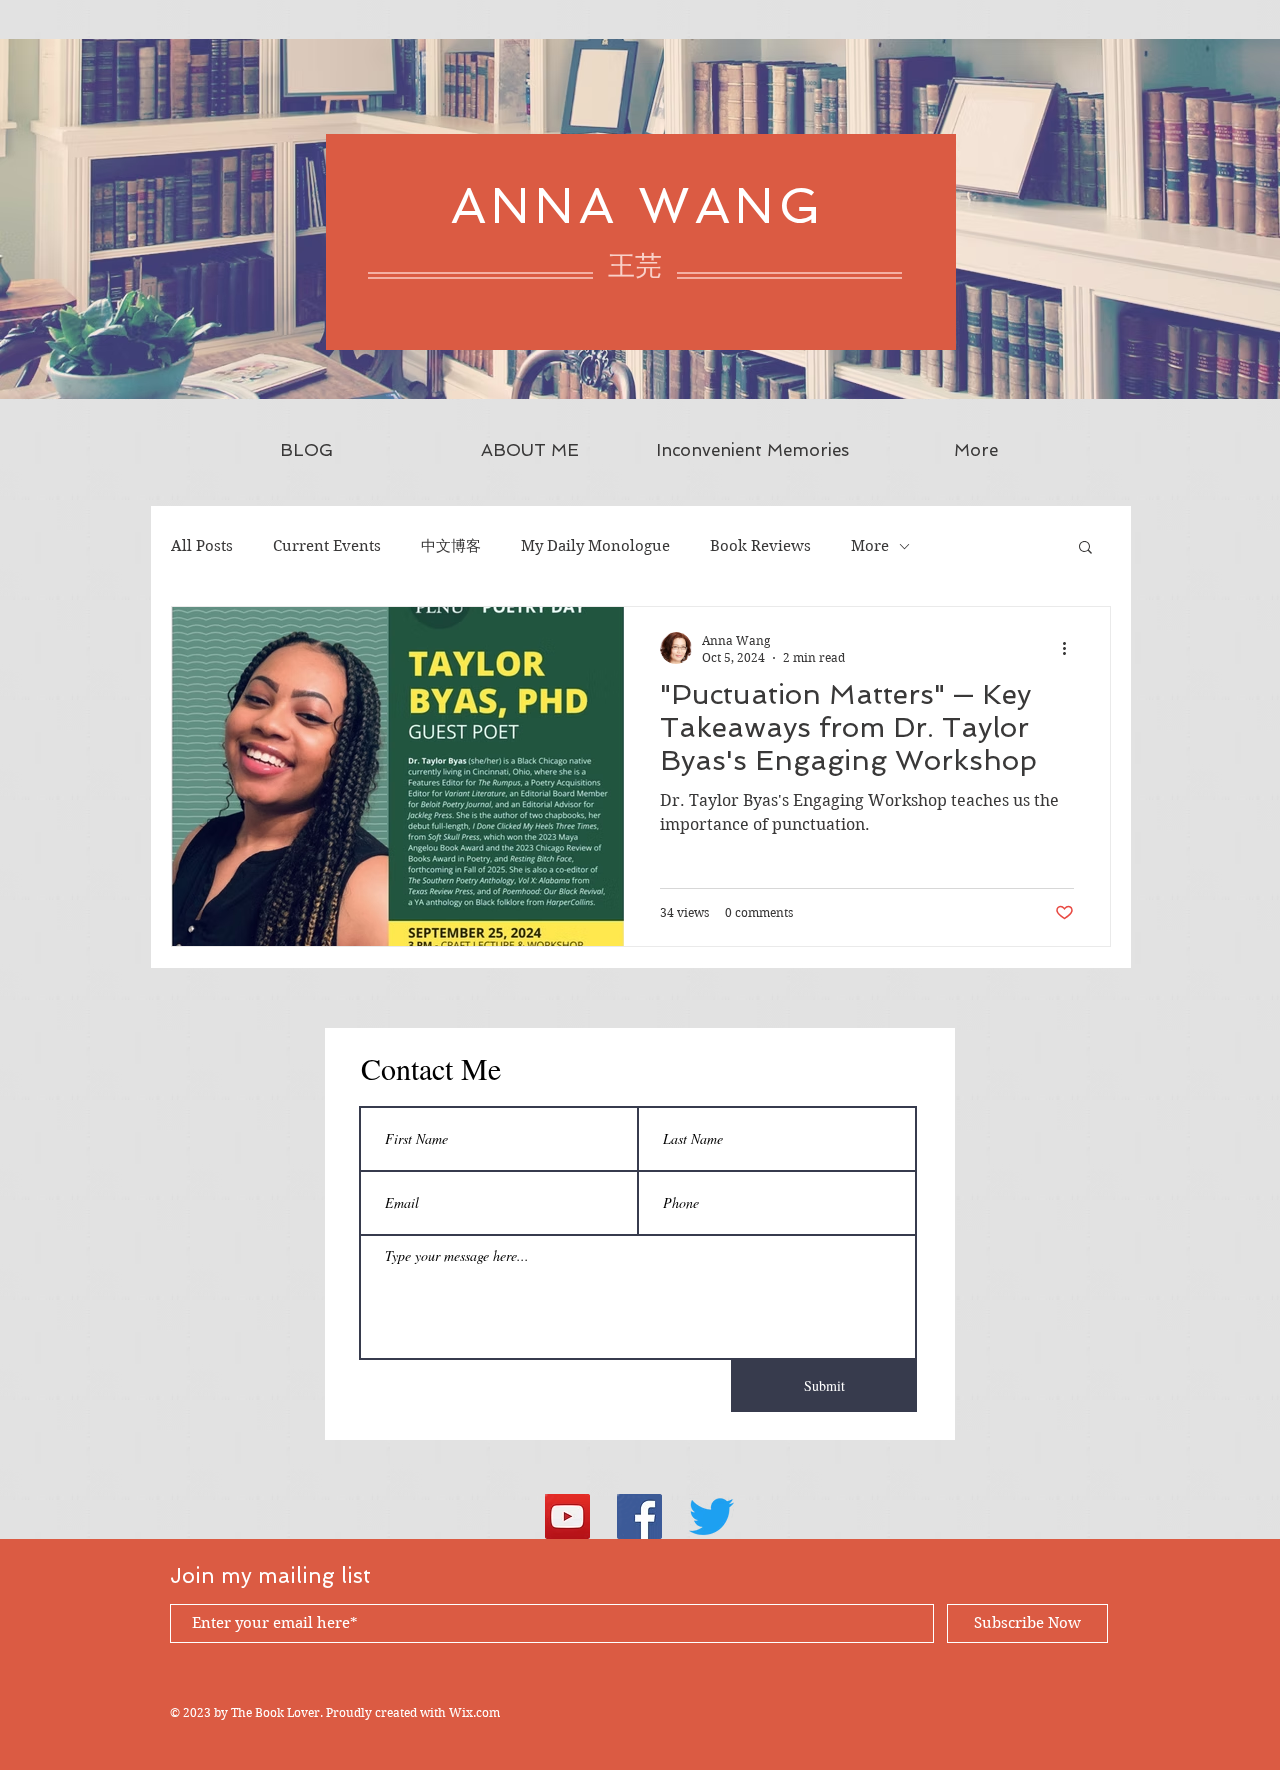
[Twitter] (711, 1516)
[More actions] (1071, 648)
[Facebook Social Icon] (639, 1516)
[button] (1085, 548)
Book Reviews (760, 546)
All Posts (202, 546)
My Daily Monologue (595, 546)
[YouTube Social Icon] (567, 1516)
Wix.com (474, 1712)
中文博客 (451, 546)
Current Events (327, 546)
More (870, 546)
